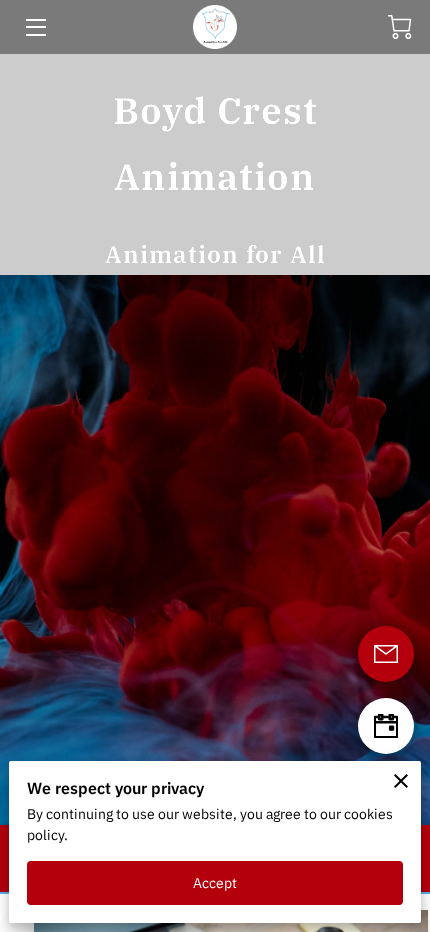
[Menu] (34, 27)
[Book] (386, 726)
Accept (215, 882)
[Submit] (386, 654)
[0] (400, 27)
